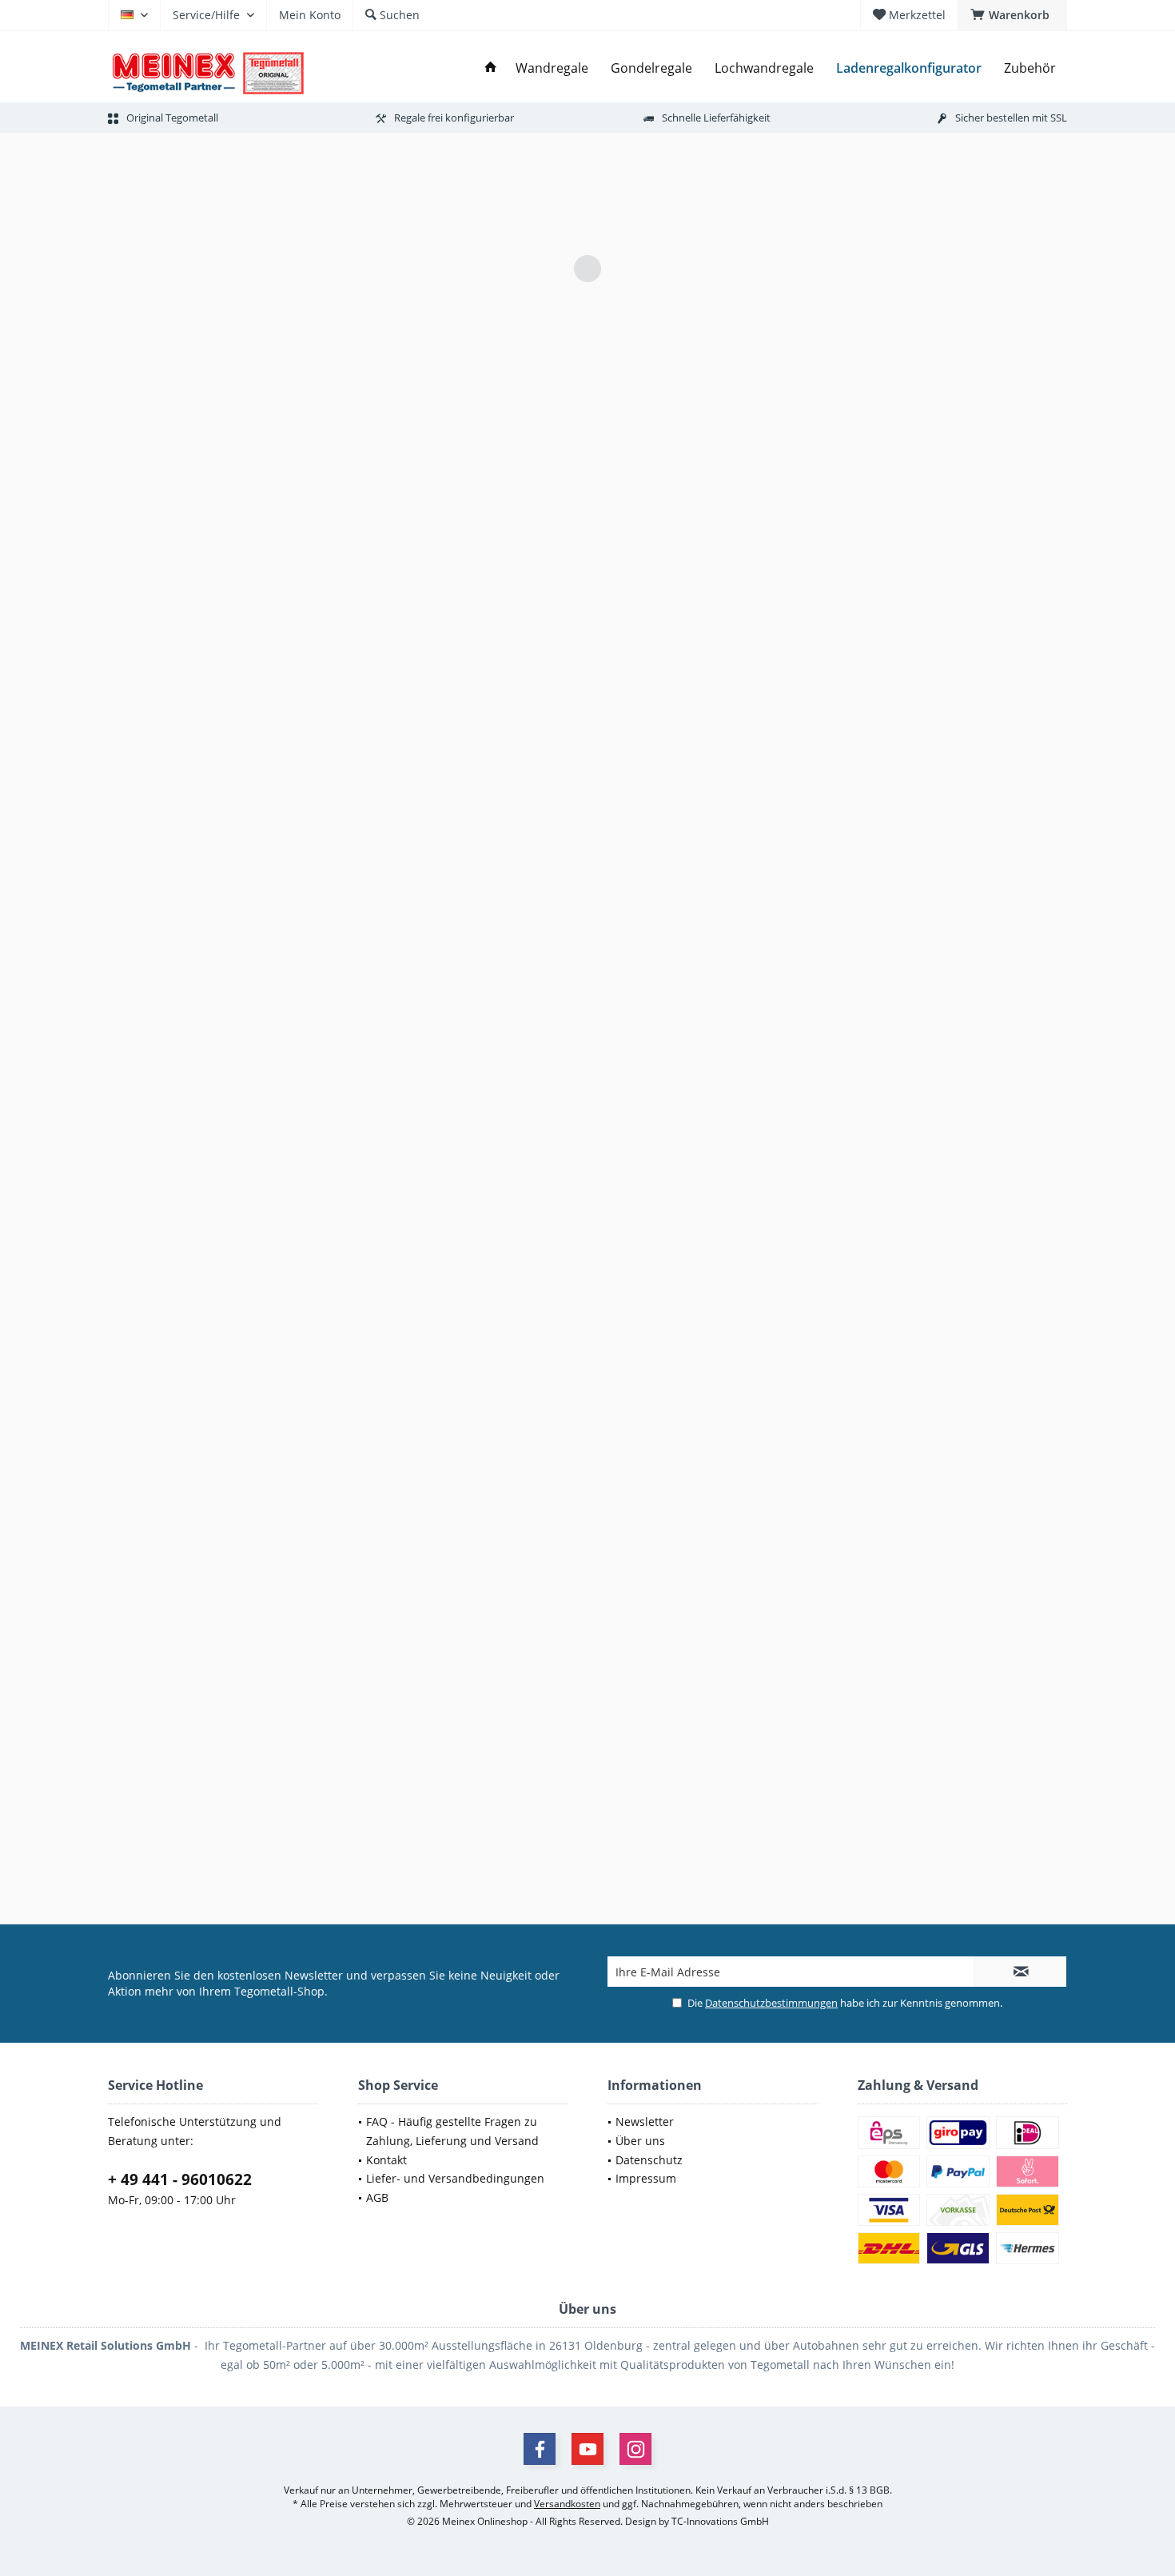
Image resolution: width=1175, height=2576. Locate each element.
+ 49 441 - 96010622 (180, 2179)
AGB (377, 2197)
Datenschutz (649, 2160)
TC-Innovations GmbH (720, 2521)
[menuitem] (1012, 15)
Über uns (640, 2141)
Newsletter (645, 2121)
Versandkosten (567, 2504)
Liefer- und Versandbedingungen (455, 2178)
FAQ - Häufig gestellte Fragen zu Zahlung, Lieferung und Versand (452, 2131)
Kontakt (386, 2160)
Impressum (646, 2178)
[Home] (491, 68)
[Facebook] (540, 2449)
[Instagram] (635, 2449)
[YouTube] (587, 2449)
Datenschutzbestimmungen (771, 2003)
